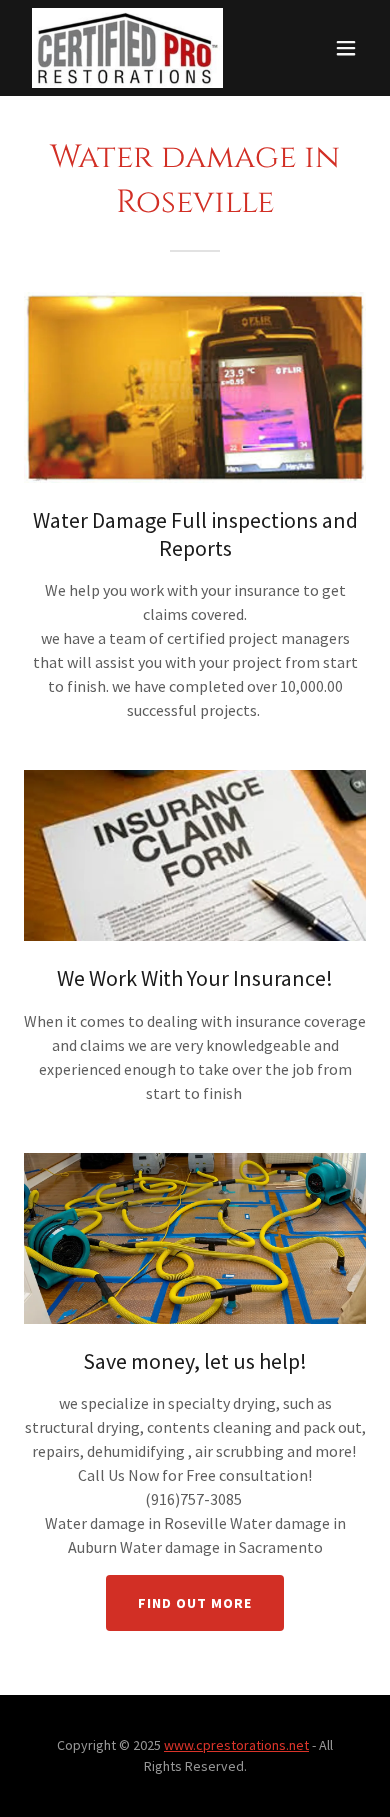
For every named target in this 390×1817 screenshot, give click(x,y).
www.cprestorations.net (236, 1745)
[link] (127, 48)
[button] (346, 48)
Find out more (195, 1603)
